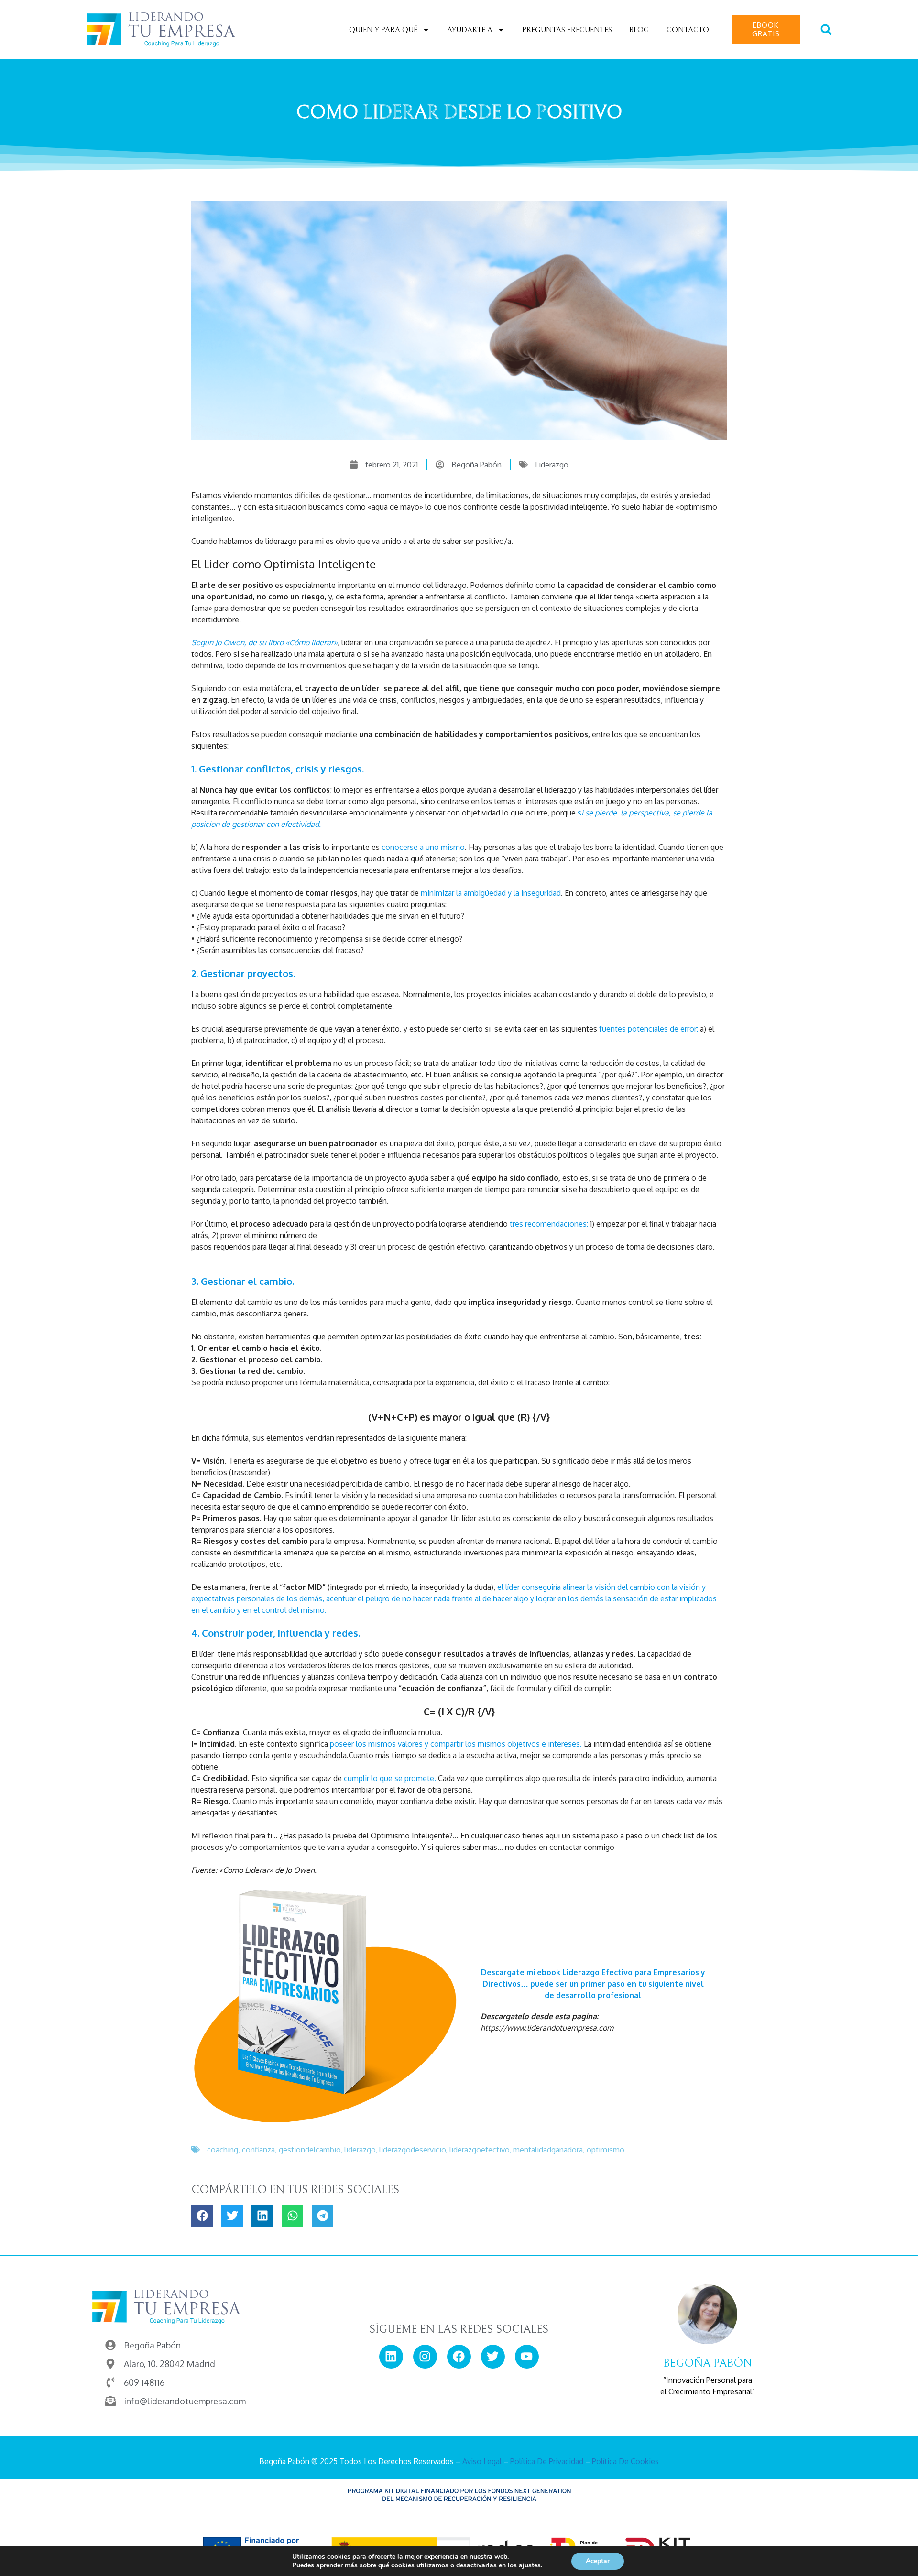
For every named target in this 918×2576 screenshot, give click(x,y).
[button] (826, 30)
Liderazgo (552, 465)
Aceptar (598, 2561)
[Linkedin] (391, 2357)
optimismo (606, 2150)
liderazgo (360, 2150)
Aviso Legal (482, 2461)
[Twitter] (493, 2357)
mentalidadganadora (548, 2150)
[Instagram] (425, 2357)
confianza (258, 2150)
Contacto (688, 30)
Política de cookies (625, 2461)
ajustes (530, 2565)
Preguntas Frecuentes (567, 30)
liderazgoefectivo (479, 2150)
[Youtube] (527, 2357)
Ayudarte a (470, 30)
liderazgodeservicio (412, 2150)
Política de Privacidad (547, 2461)
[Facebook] (459, 2357)
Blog (639, 30)
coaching (223, 2150)
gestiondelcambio (310, 2150)
